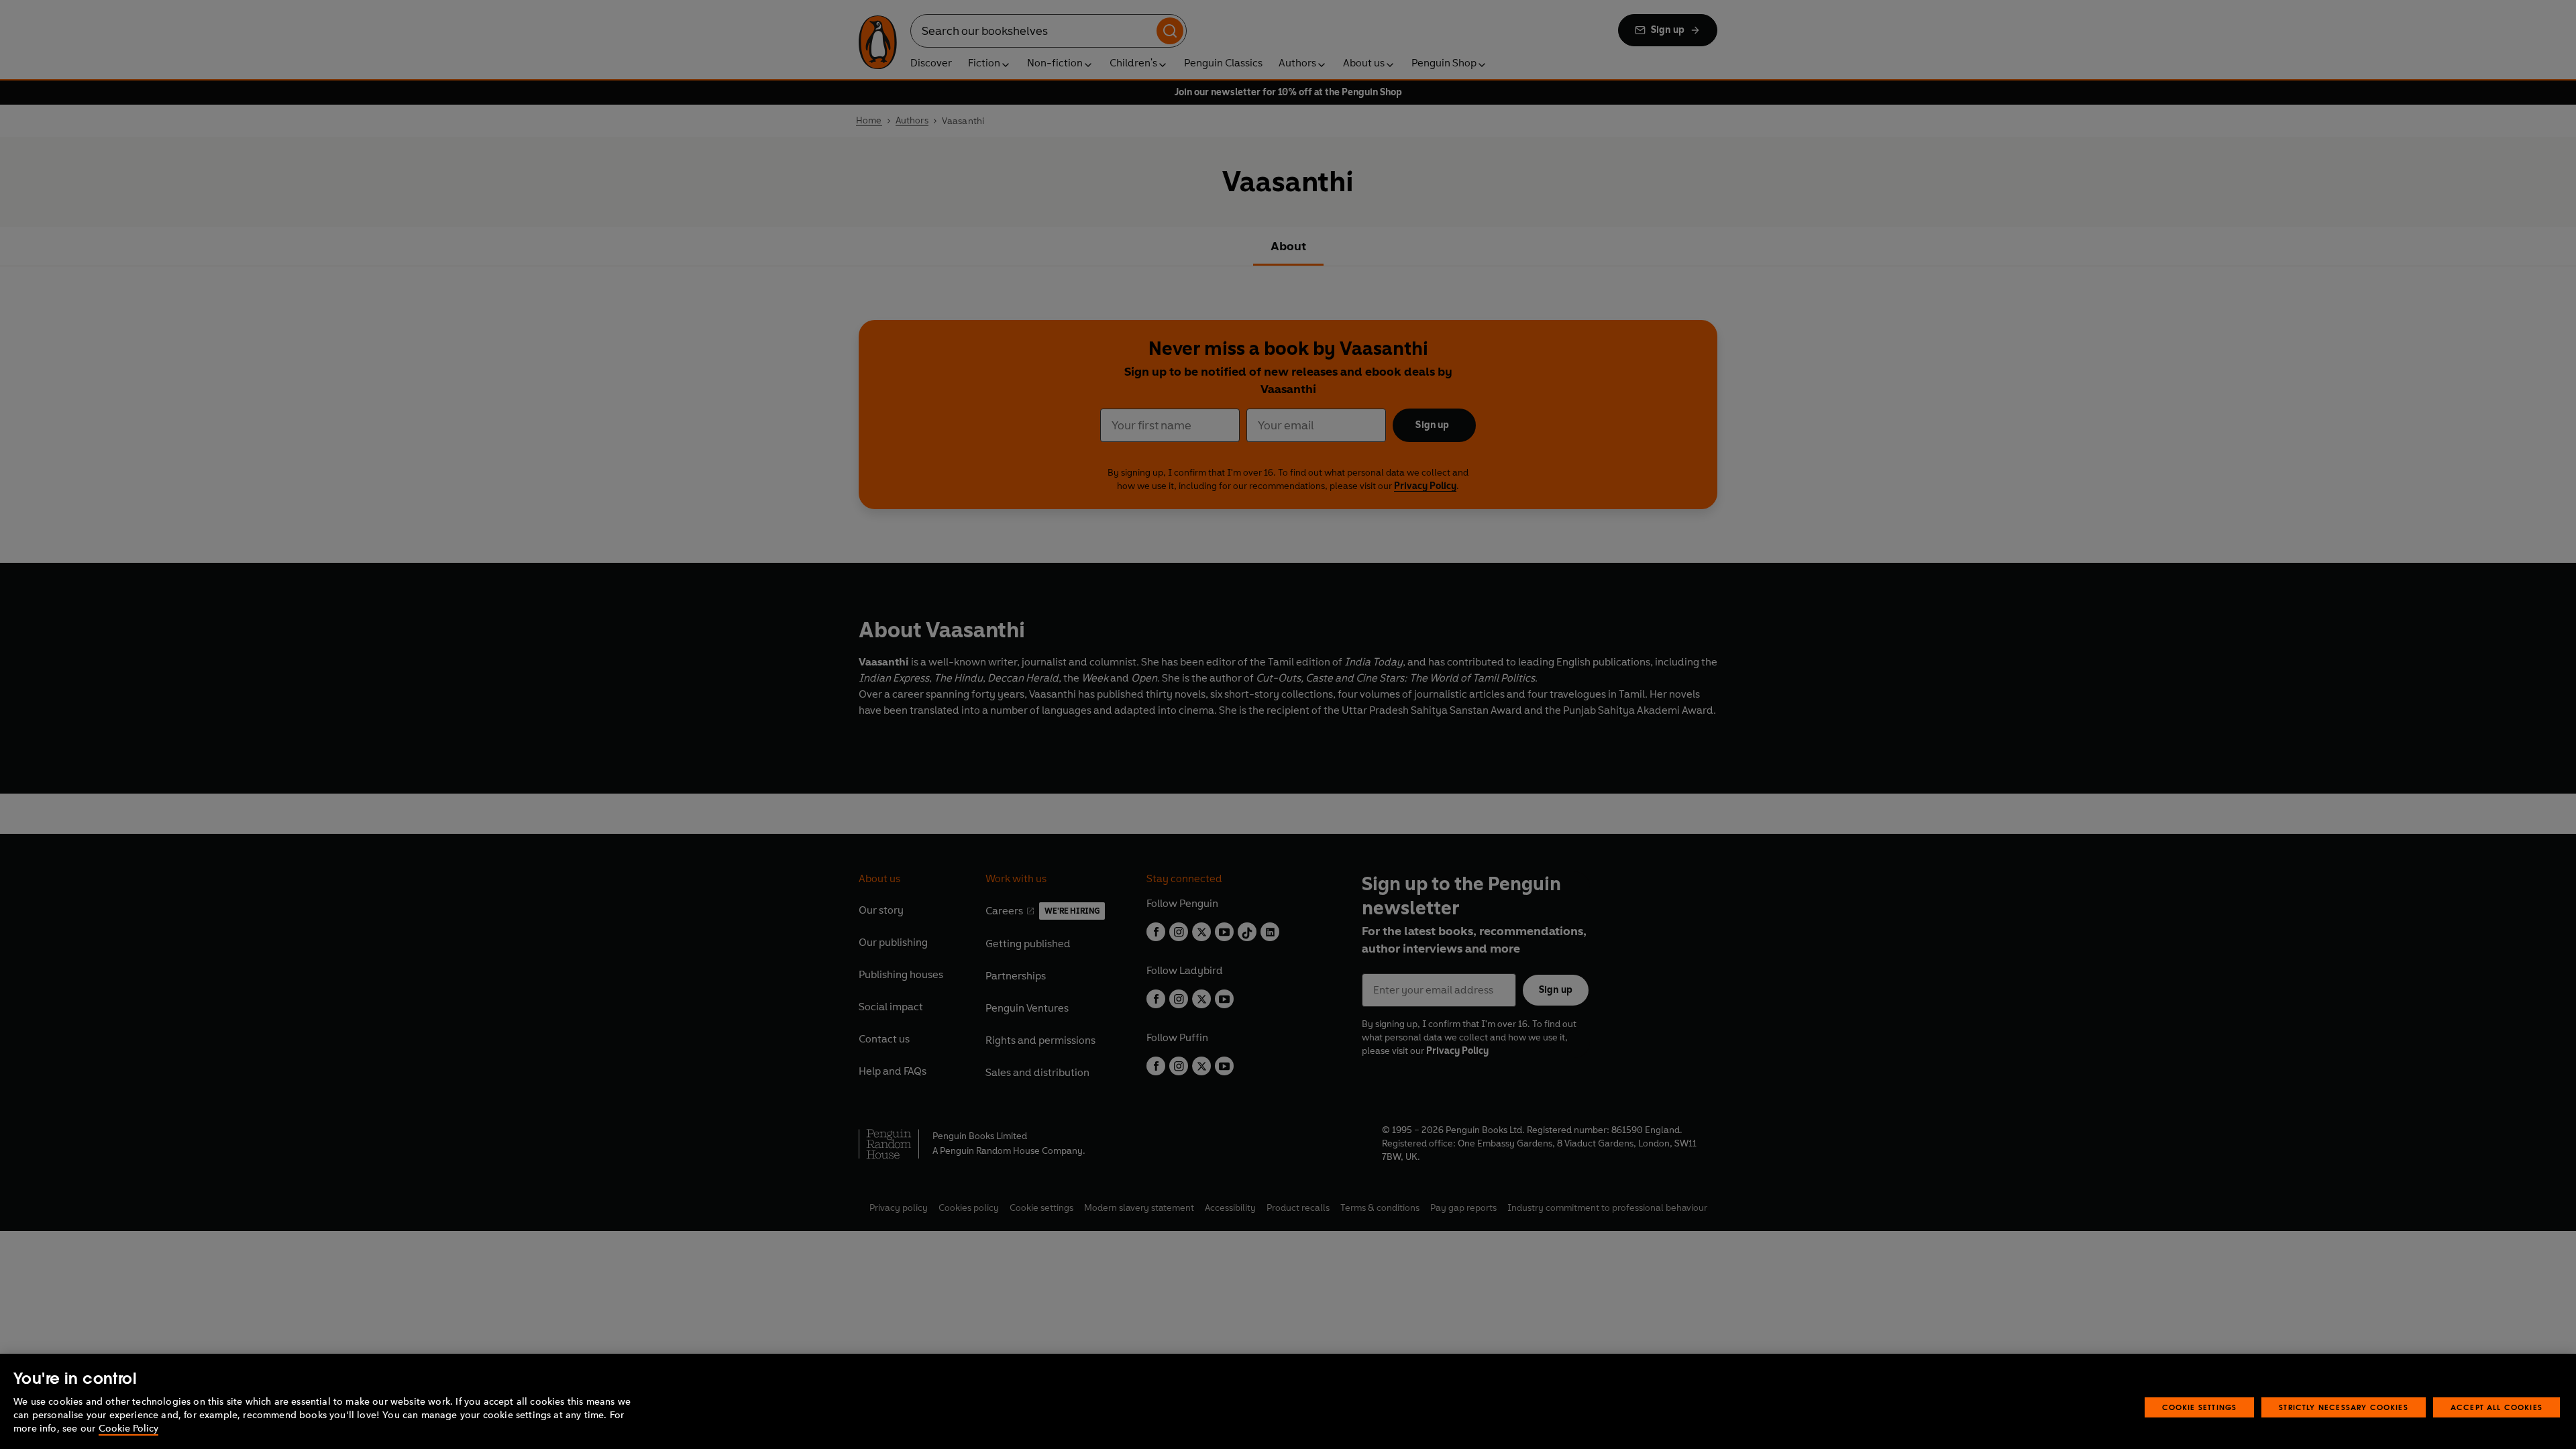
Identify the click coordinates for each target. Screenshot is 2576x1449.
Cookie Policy (128, 1429)
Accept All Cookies (2497, 1407)
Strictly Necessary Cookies (2344, 1407)
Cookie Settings (2200, 1407)
